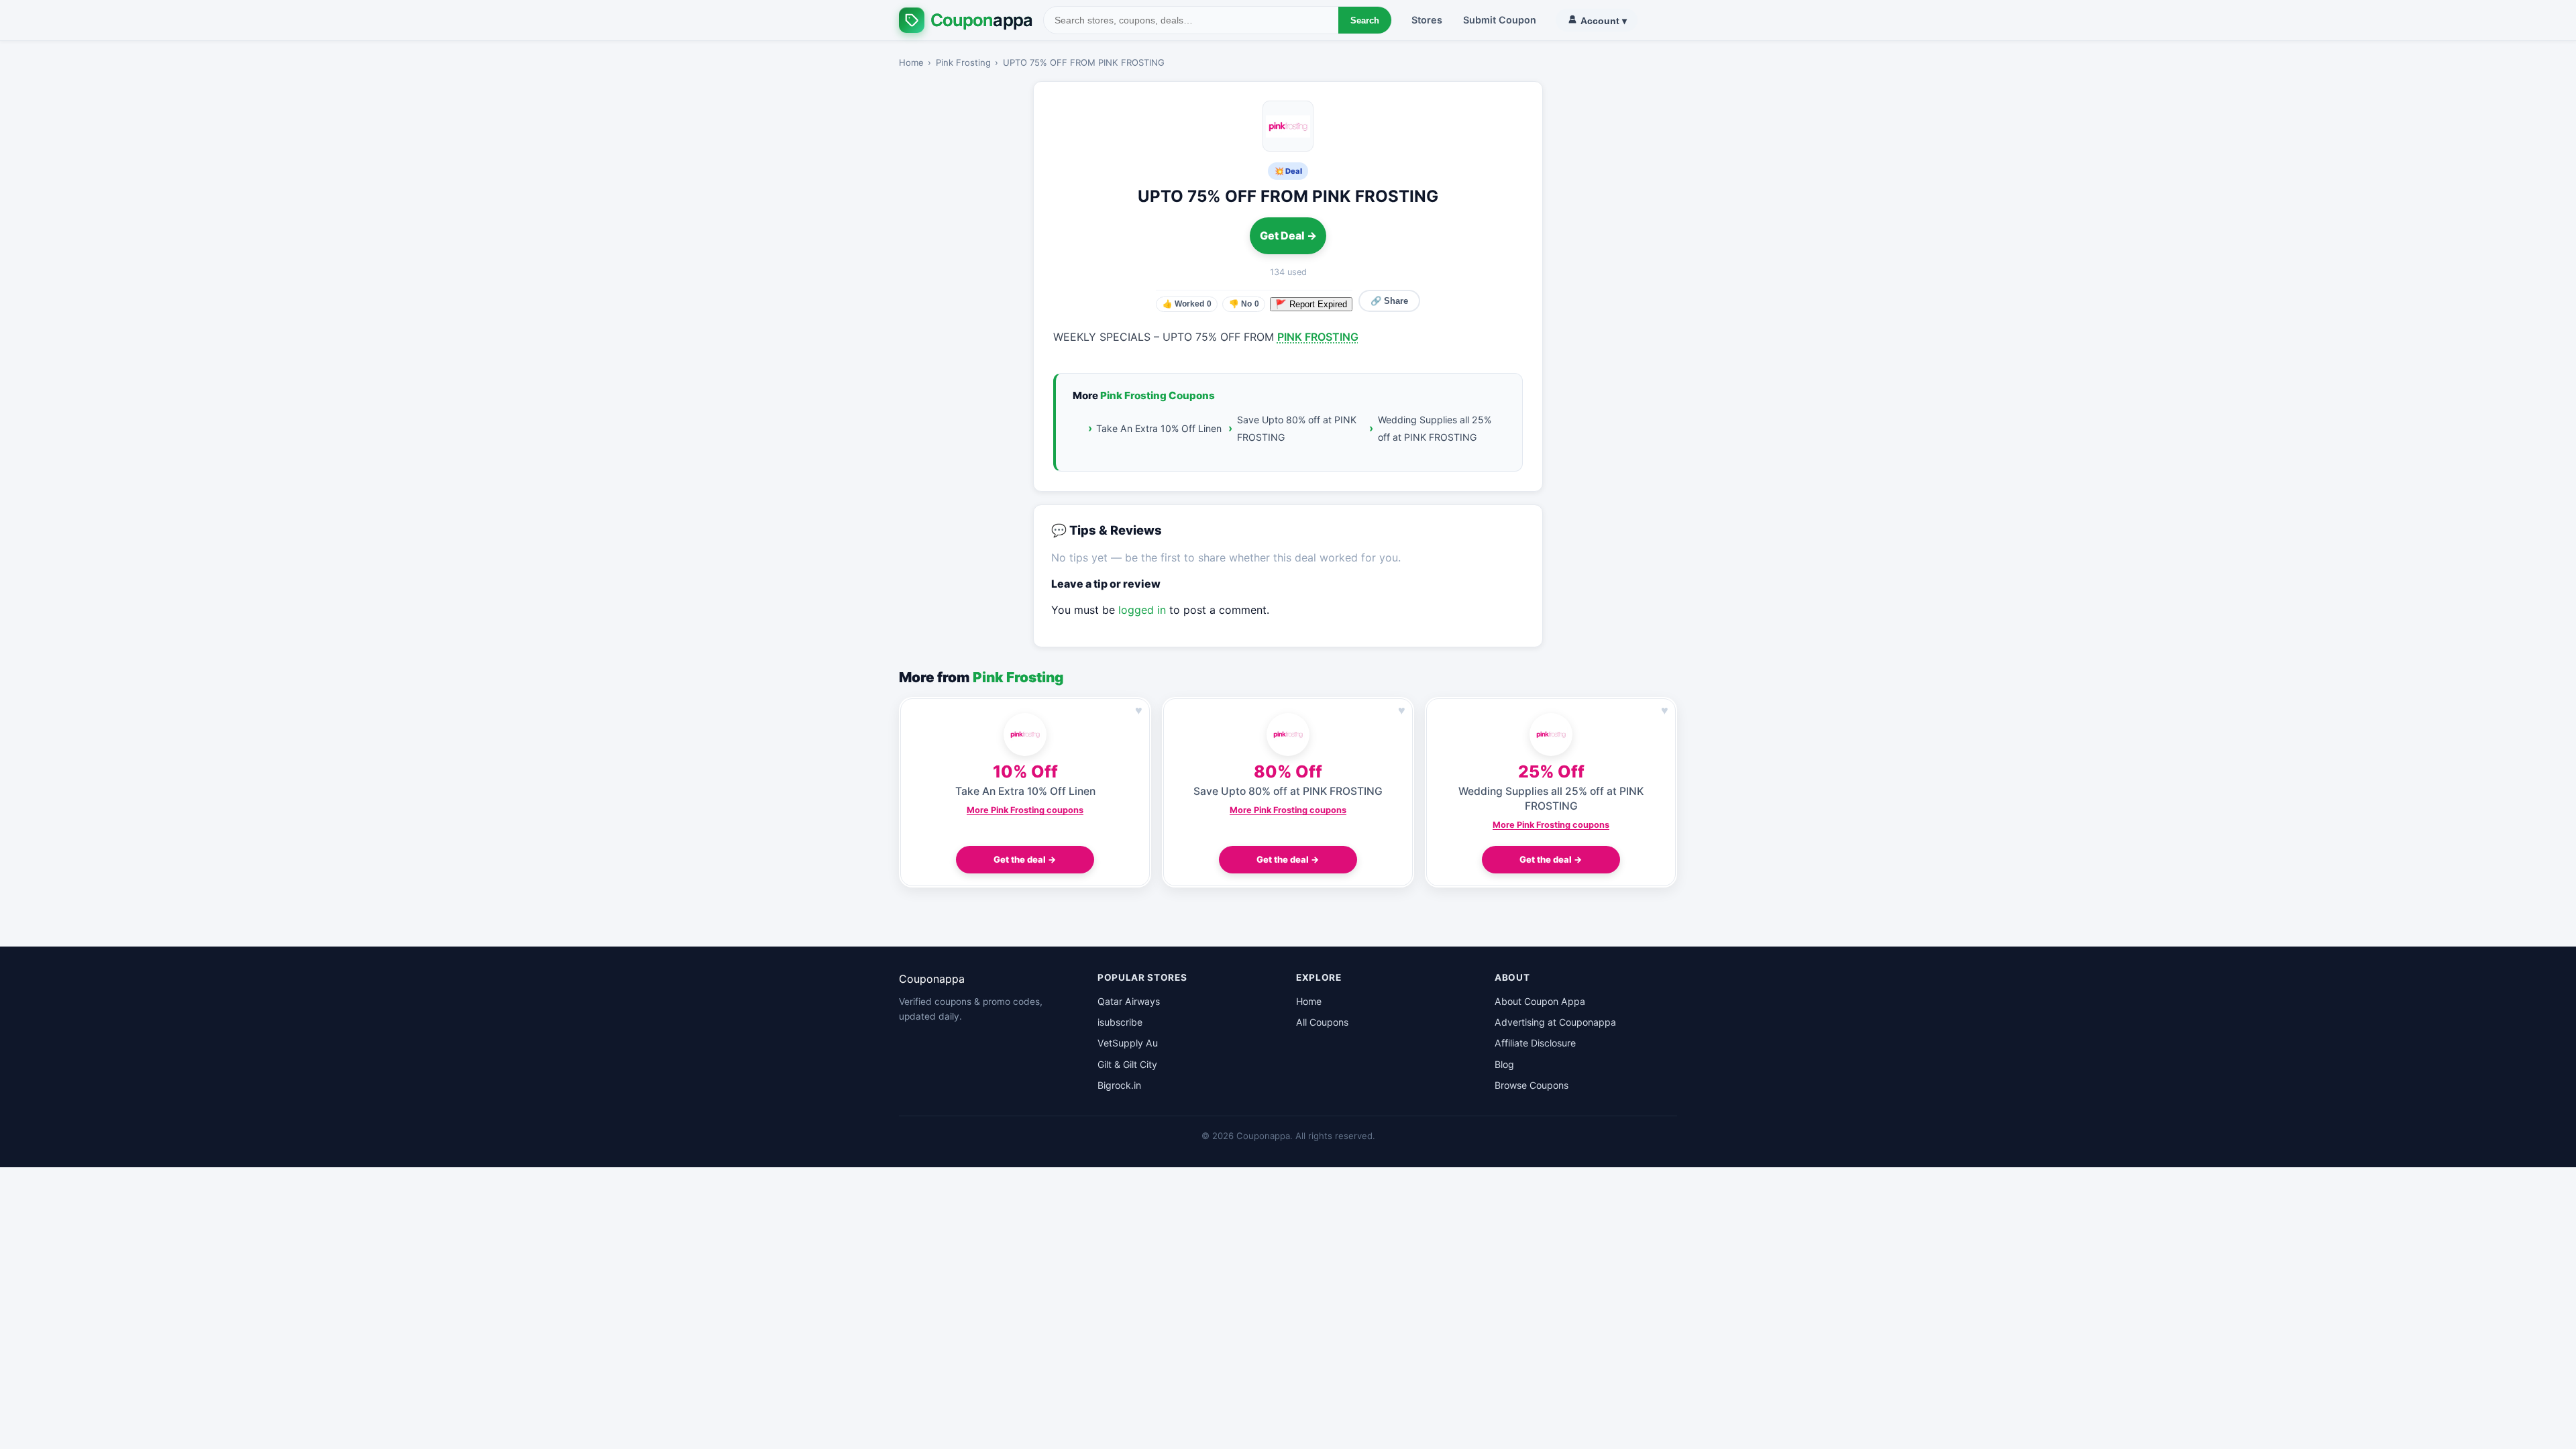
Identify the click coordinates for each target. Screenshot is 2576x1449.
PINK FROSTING (1318, 337)
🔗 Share (1389, 301)
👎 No (1244, 304)
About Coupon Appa (1540, 1001)
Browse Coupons (1532, 1085)
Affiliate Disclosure (1535, 1043)
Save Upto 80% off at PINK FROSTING (1297, 428)
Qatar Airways (1129, 1001)
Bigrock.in (1119, 1085)
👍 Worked (1187, 304)
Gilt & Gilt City (1127, 1064)
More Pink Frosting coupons (1025, 810)
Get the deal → (1025, 859)
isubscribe (1120, 1022)
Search (1365, 20)
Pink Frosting (963, 62)
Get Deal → (1288, 235)
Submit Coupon (1500, 20)
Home (911, 62)
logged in (1142, 610)
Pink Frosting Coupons (1158, 395)
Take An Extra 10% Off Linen (1159, 428)
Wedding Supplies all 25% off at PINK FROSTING (1435, 428)
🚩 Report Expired (1311, 304)
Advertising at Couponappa (1555, 1022)
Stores (1427, 20)
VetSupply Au (1128, 1043)
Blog (1504, 1064)
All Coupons (1322, 1022)
